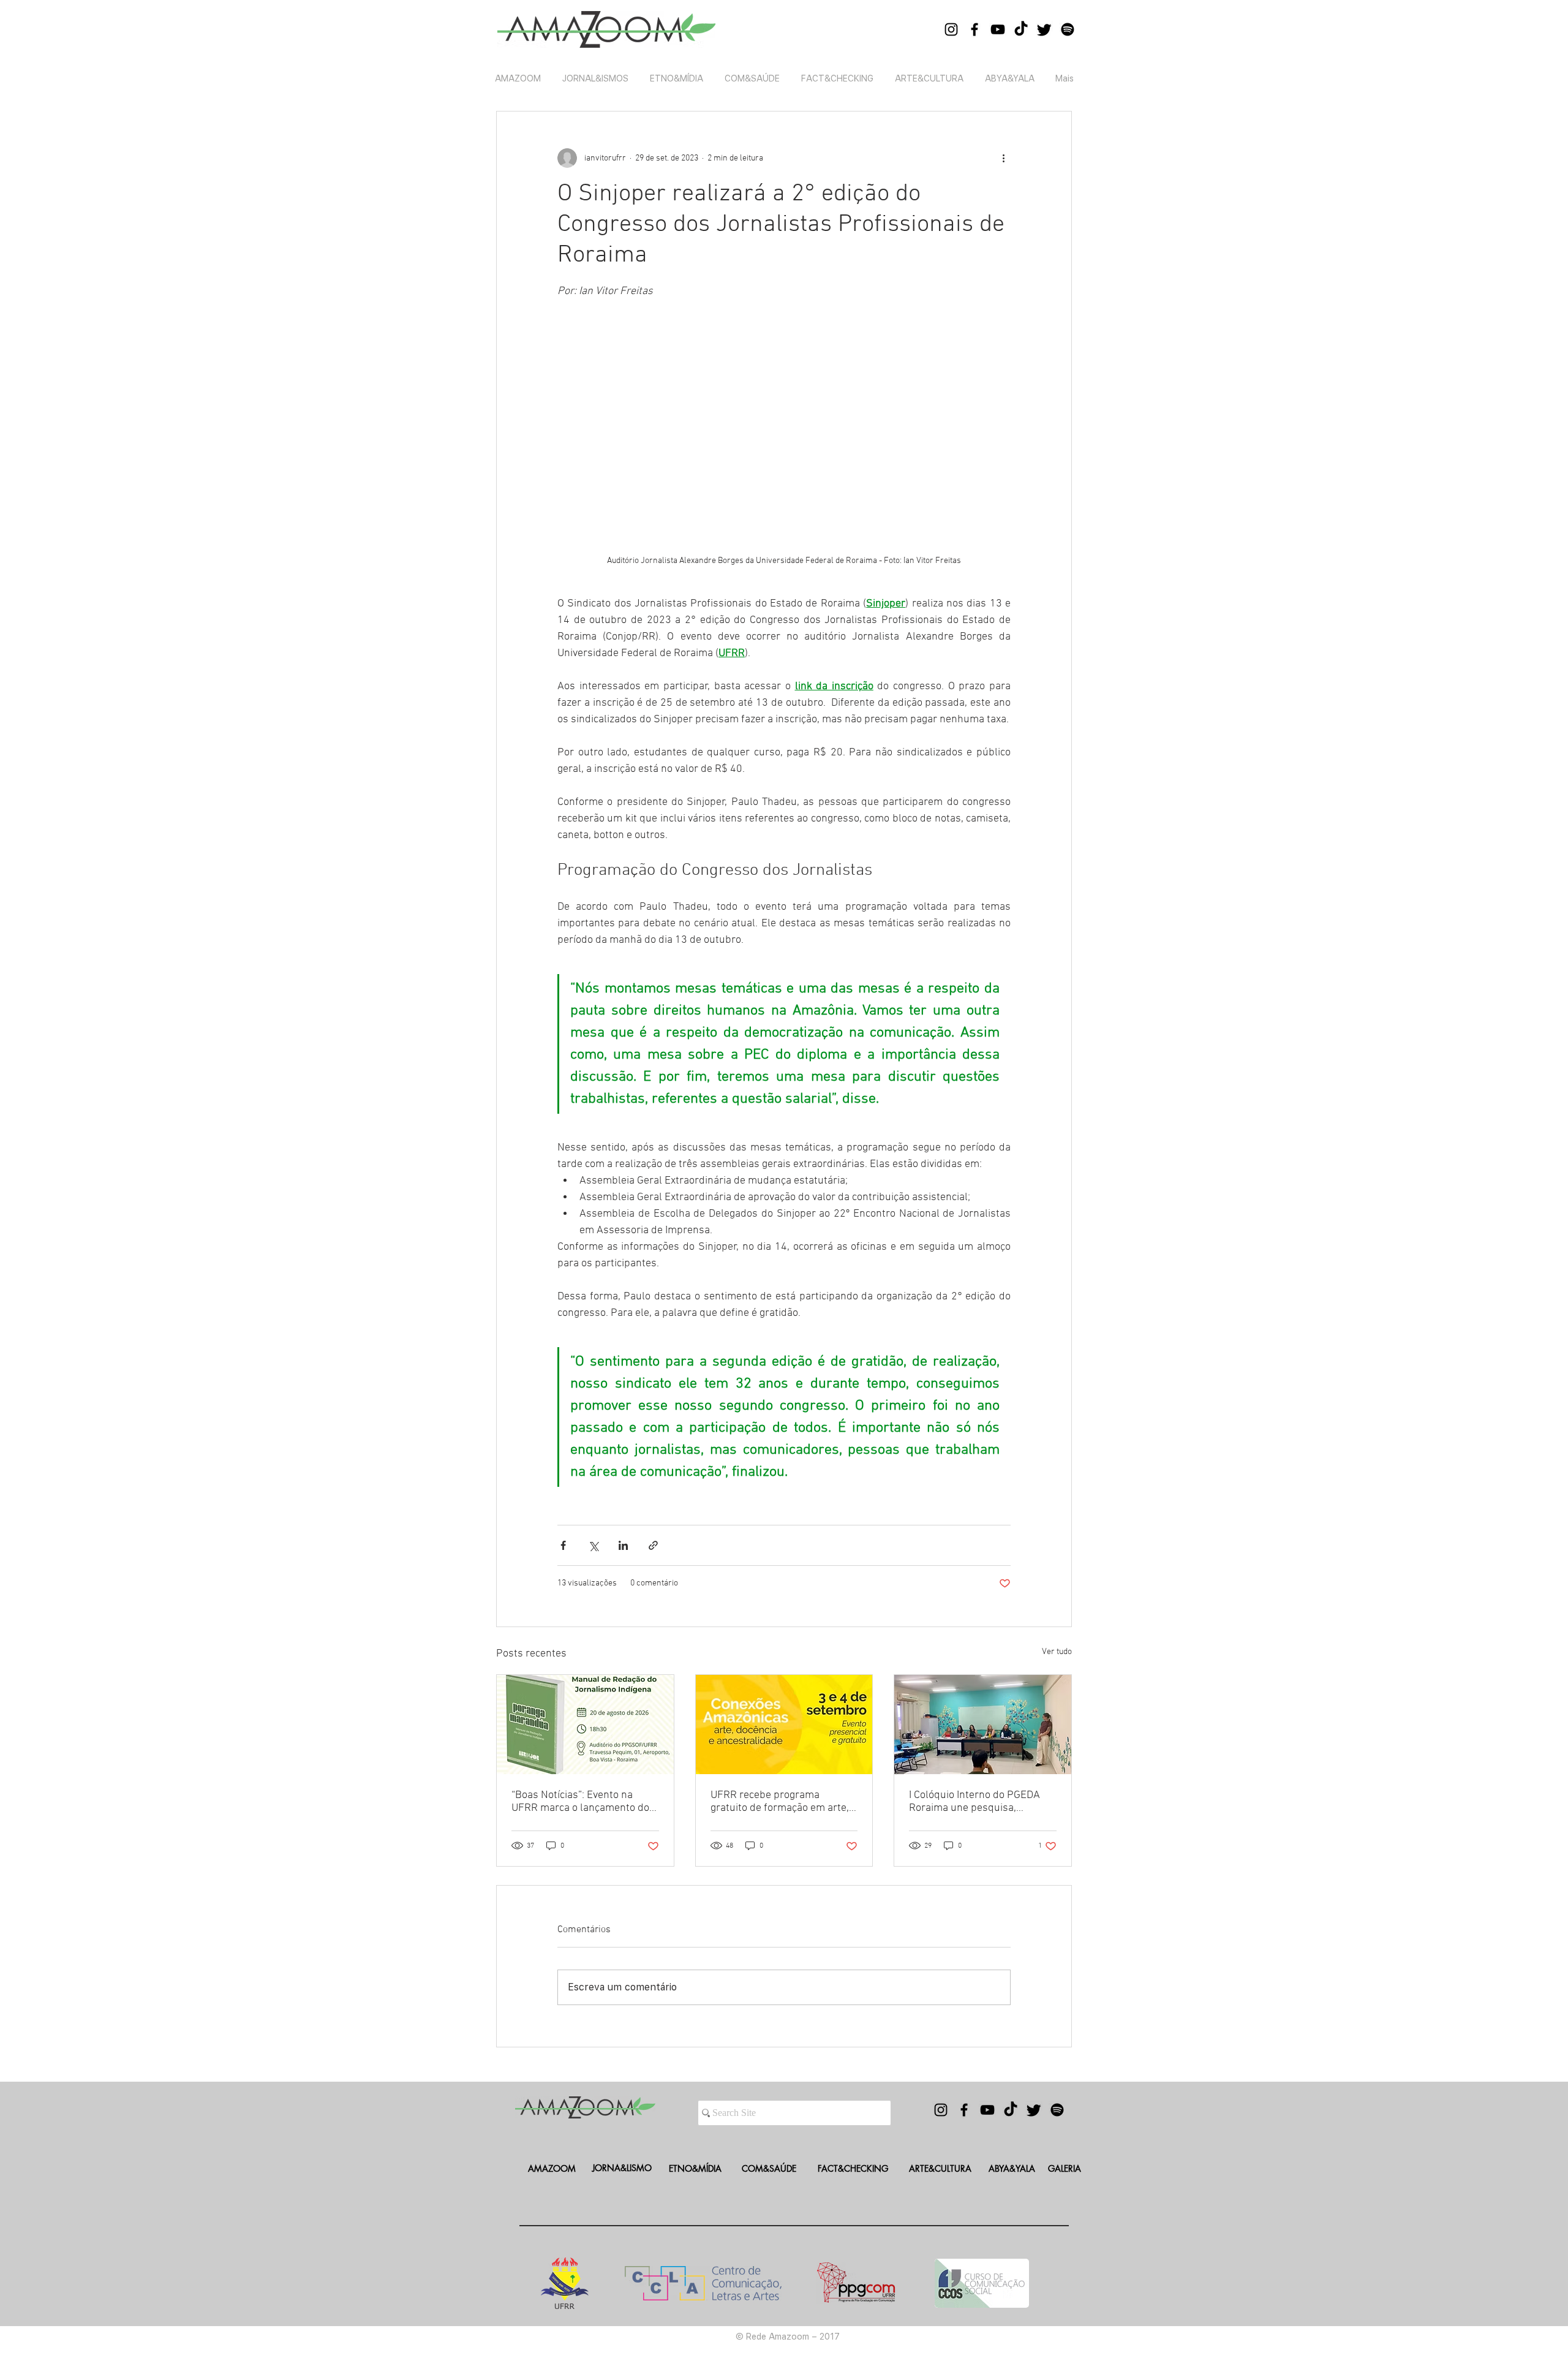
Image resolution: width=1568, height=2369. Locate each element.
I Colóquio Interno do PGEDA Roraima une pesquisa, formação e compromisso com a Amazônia (979, 1802)
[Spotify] (1068, 29)
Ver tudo (1057, 1652)
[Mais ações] (1003, 158)
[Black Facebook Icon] (974, 29)
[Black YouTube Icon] (998, 29)
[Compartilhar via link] (653, 1545)
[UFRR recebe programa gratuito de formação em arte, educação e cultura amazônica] (784, 1725)
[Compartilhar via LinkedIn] (623, 1545)
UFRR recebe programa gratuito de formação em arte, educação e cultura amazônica (781, 1802)
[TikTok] (1021, 29)
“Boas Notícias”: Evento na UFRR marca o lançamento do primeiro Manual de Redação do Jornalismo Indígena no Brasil (580, 1802)
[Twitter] (1044, 29)
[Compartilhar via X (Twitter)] (593, 1545)
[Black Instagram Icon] (951, 29)
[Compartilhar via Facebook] (563, 1545)
